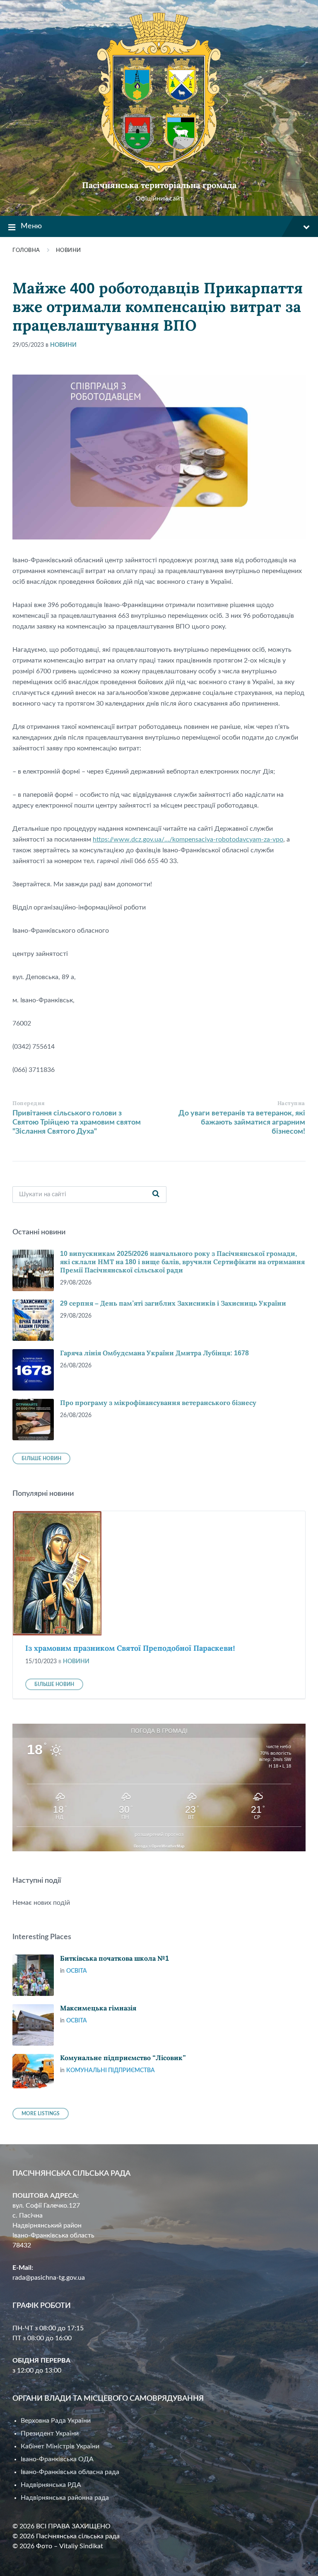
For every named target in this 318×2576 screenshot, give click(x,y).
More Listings (41, 2114)
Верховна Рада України (56, 2421)
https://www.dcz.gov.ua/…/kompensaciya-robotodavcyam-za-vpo (188, 839)
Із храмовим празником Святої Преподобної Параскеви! (130, 1648)
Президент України (50, 2433)
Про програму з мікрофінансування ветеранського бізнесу (158, 1403)
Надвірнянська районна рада (65, 2498)
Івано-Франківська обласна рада (70, 2472)
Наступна (291, 1103)
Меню (31, 226)
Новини (69, 250)
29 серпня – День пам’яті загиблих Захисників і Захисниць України (173, 1303)
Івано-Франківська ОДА (57, 2459)
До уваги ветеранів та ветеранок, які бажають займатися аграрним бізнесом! (242, 1122)
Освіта (77, 1971)
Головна (26, 250)
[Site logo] (159, 171)
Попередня (29, 1103)
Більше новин (41, 1459)
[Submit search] (156, 1195)
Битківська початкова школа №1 (114, 1958)
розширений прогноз (159, 1834)
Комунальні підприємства (111, 2070)
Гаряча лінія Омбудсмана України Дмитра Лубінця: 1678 (154, 1353)
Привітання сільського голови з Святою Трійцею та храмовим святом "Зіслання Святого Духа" (77, 1122)
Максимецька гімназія (98, 2008)
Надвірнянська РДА (51, 2485)
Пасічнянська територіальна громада (159, 185)
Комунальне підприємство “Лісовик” (123, 2058)
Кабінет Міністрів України (60, 2446)
